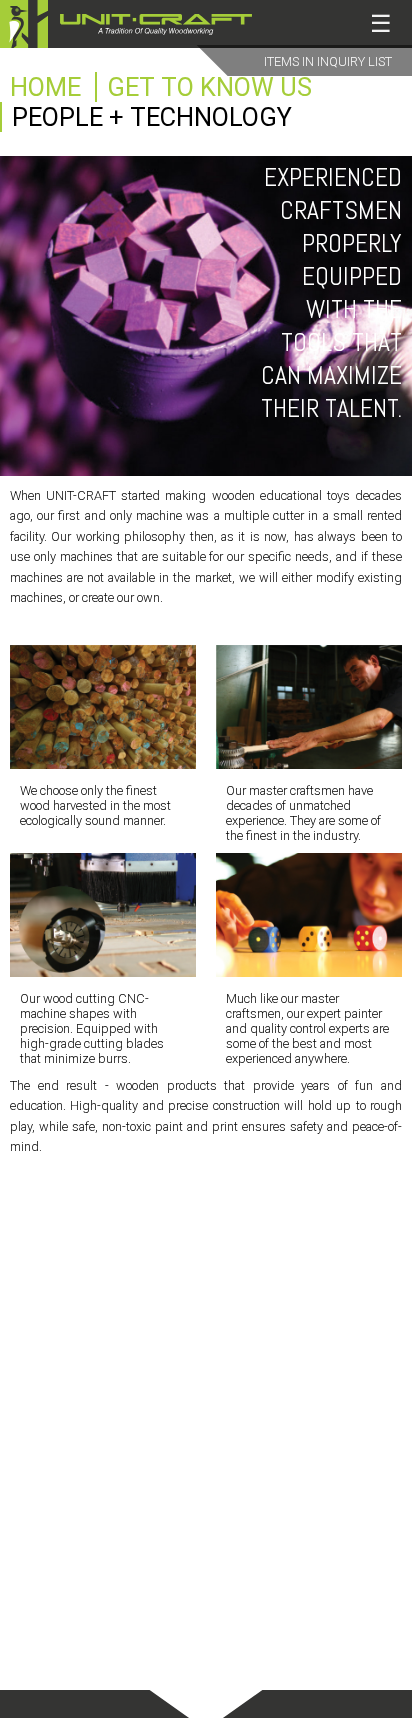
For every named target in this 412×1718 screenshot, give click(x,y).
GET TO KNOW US (209, 87)
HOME (45, 87)
